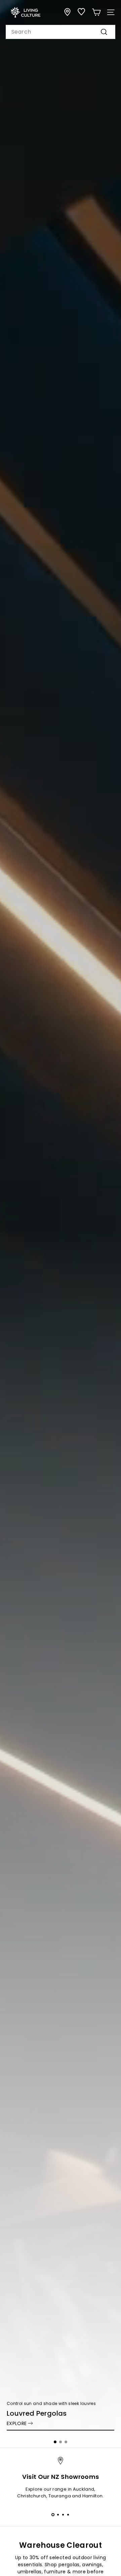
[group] (61, 1224)
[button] (55, 2442)
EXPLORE (17, 2423)
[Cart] (96, 12)
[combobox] (61, 32)
